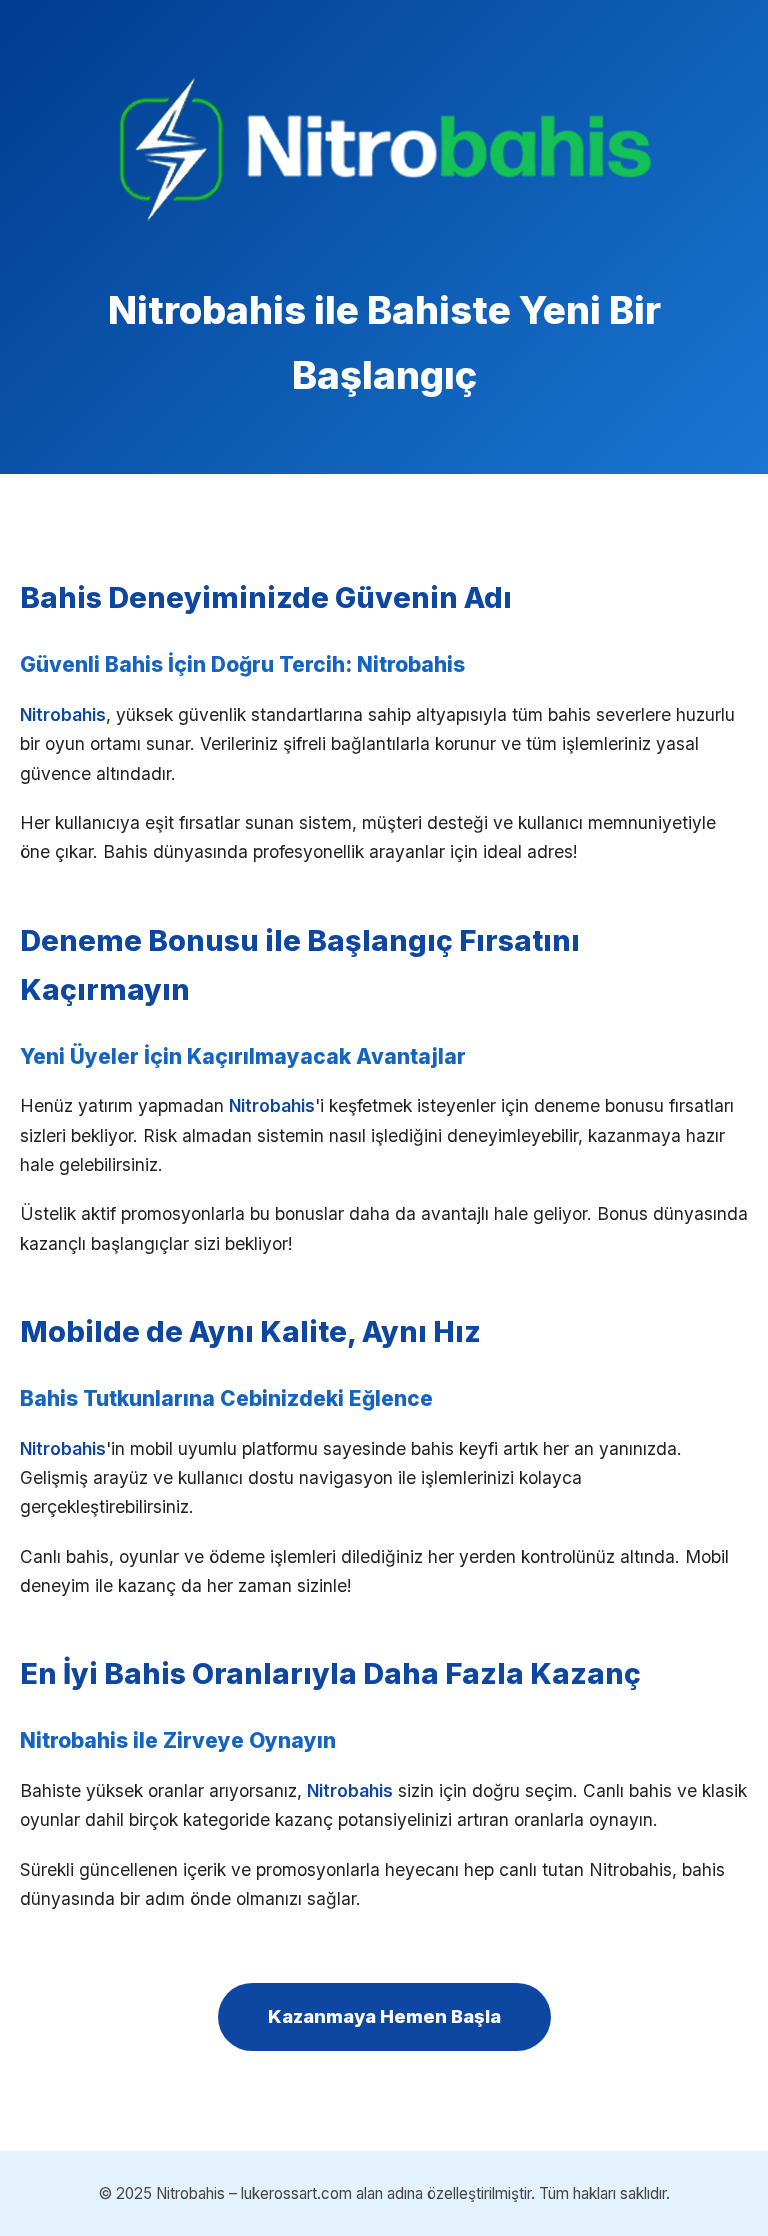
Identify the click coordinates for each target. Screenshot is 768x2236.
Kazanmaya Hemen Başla (384, 2016)
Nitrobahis (63, 714)
